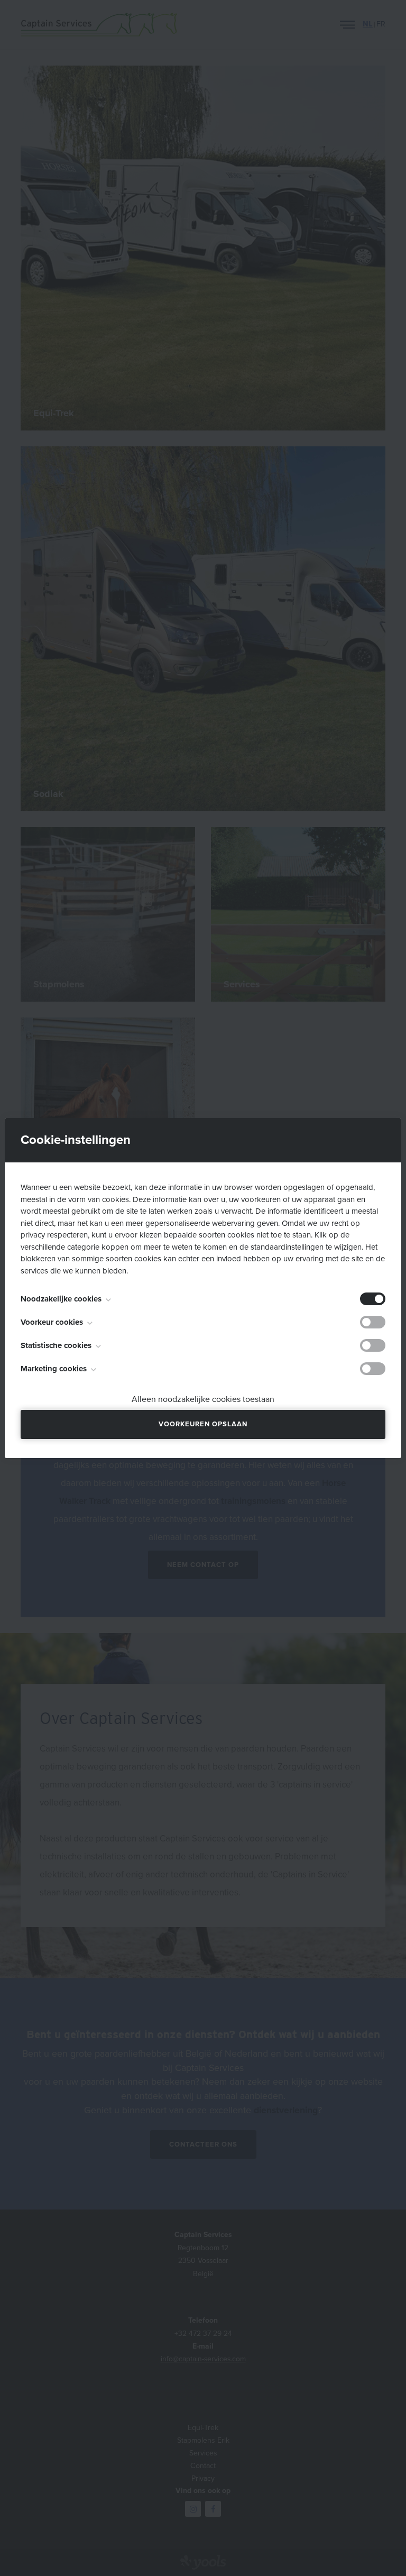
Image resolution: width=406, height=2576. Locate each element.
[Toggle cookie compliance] (373, 1322)
